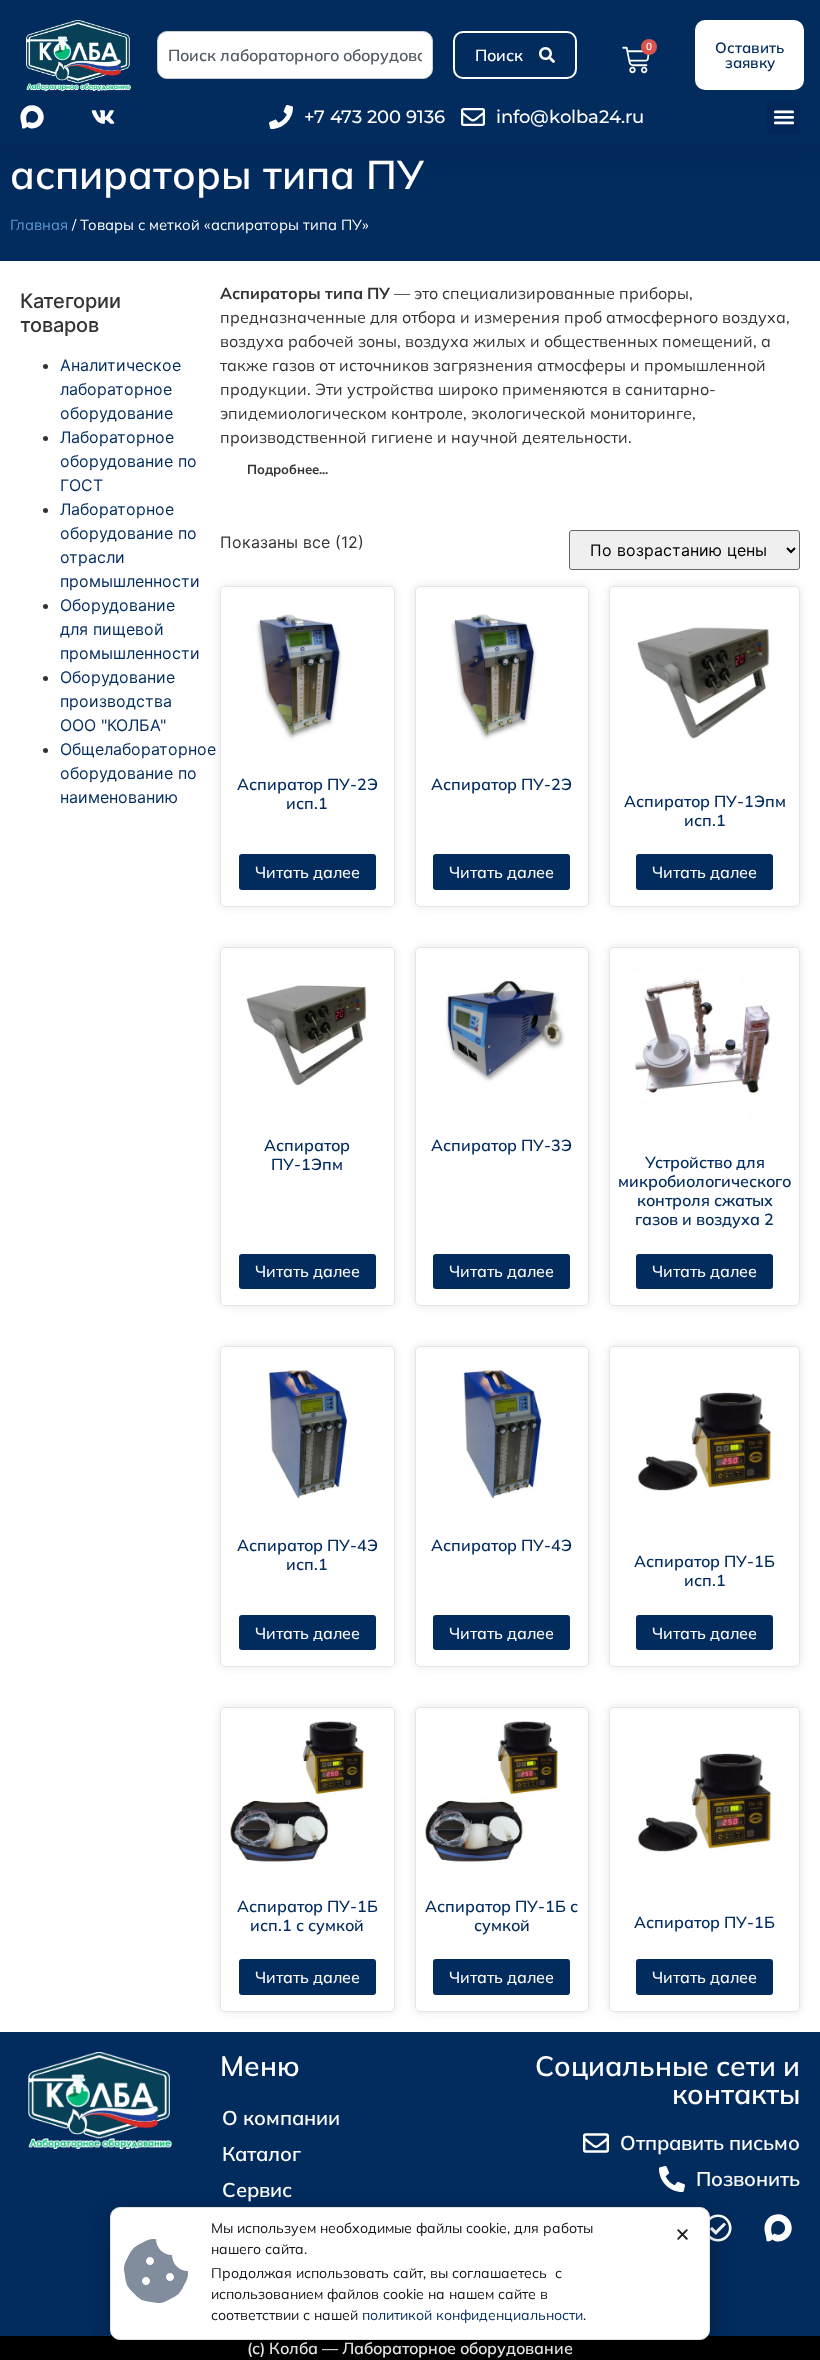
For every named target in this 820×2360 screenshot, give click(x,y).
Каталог (261, 2153)
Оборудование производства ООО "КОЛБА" (117, 701)
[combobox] (295, 55)
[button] (783, 117)
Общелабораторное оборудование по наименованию (138, 773)
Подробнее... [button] (287, 469)
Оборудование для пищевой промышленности (130, 629)
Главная (39, 224)
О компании (281, 2117)
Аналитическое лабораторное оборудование (120, 389)
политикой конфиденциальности (472, 2315)
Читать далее (307, 872)
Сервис (257, 2189)
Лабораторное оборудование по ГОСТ (128, 461)
